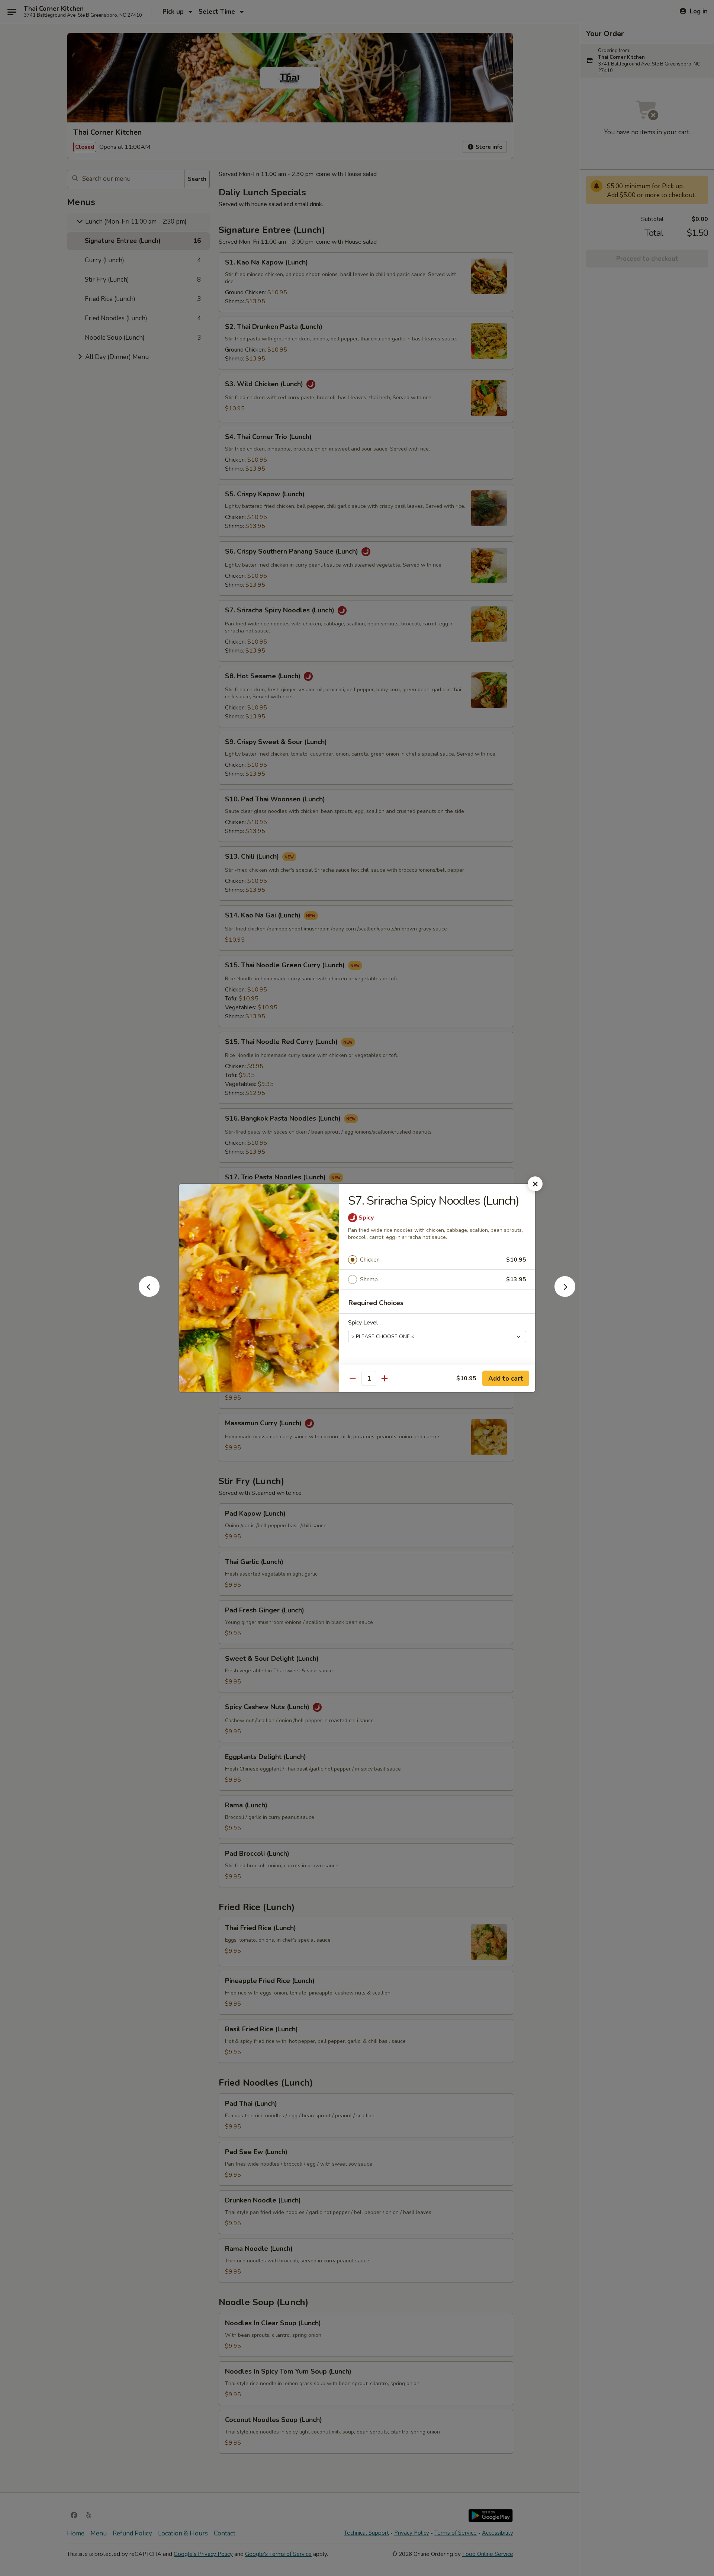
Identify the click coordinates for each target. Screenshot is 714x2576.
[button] (149, 1295)
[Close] (535, 1184)
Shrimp (369, 1279)
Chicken (370, 1260)
